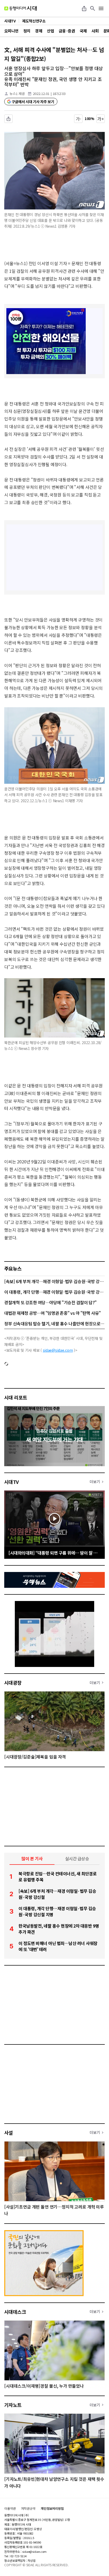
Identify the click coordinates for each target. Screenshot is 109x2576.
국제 (83, 31)
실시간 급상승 (77, 1858)
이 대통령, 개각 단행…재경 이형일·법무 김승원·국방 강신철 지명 (54, 1292)
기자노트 (13, 2405)
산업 (50, 31)
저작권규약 (28, 2508)
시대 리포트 (16, 1397)
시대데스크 (15, 2312)
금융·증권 (67, 31)
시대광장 (13, 1683)
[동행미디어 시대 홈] (21, 8)
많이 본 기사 (32, 1858)
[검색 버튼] (93, 8)
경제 (38, 31)
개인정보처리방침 (52, 2508)
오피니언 (11, 31)
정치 (27, 31)
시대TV (12, 1482)
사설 (9, 2133)
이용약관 (10, 2508)
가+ (101, 119)
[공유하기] (84, 8)
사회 (95, 31)
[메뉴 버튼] (101, 8)
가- (78, 119)
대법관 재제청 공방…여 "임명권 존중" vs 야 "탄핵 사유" (53, 1313)
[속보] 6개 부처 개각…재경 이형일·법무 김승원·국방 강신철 (54, 1281)
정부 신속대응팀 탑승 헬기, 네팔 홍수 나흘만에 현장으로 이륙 (54, 1323)
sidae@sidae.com (58, 1350)
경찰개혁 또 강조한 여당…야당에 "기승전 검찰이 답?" (50, 1302)
